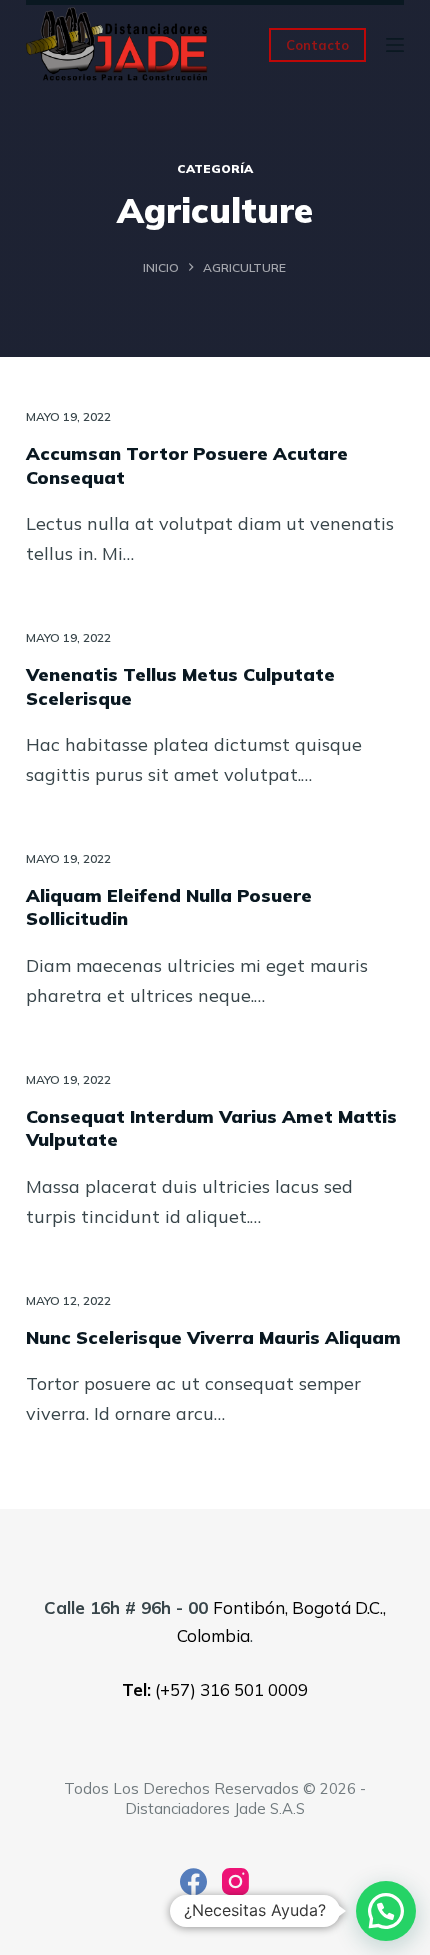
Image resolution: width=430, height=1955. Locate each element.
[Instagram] (235, 1881)
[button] (386, 1911)
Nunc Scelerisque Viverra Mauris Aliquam (213, 1337)
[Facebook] (193, 1881)
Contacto (317, 45)
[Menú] (395, 45)
